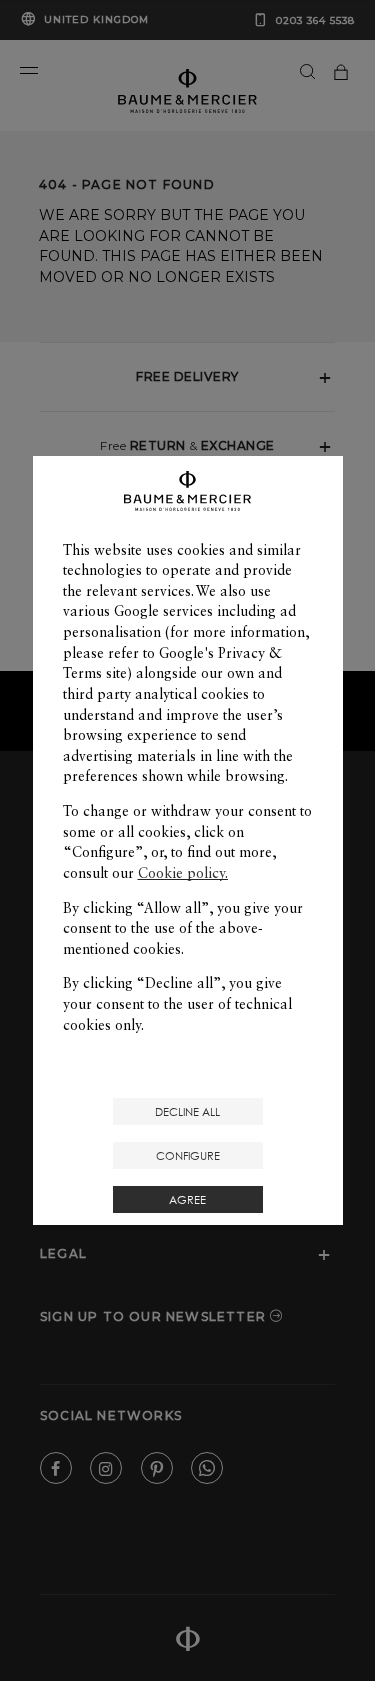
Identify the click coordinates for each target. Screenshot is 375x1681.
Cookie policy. (183, 873)
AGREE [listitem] (187, 1199)
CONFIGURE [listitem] (188, 1155)
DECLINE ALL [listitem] (187, 1111)
